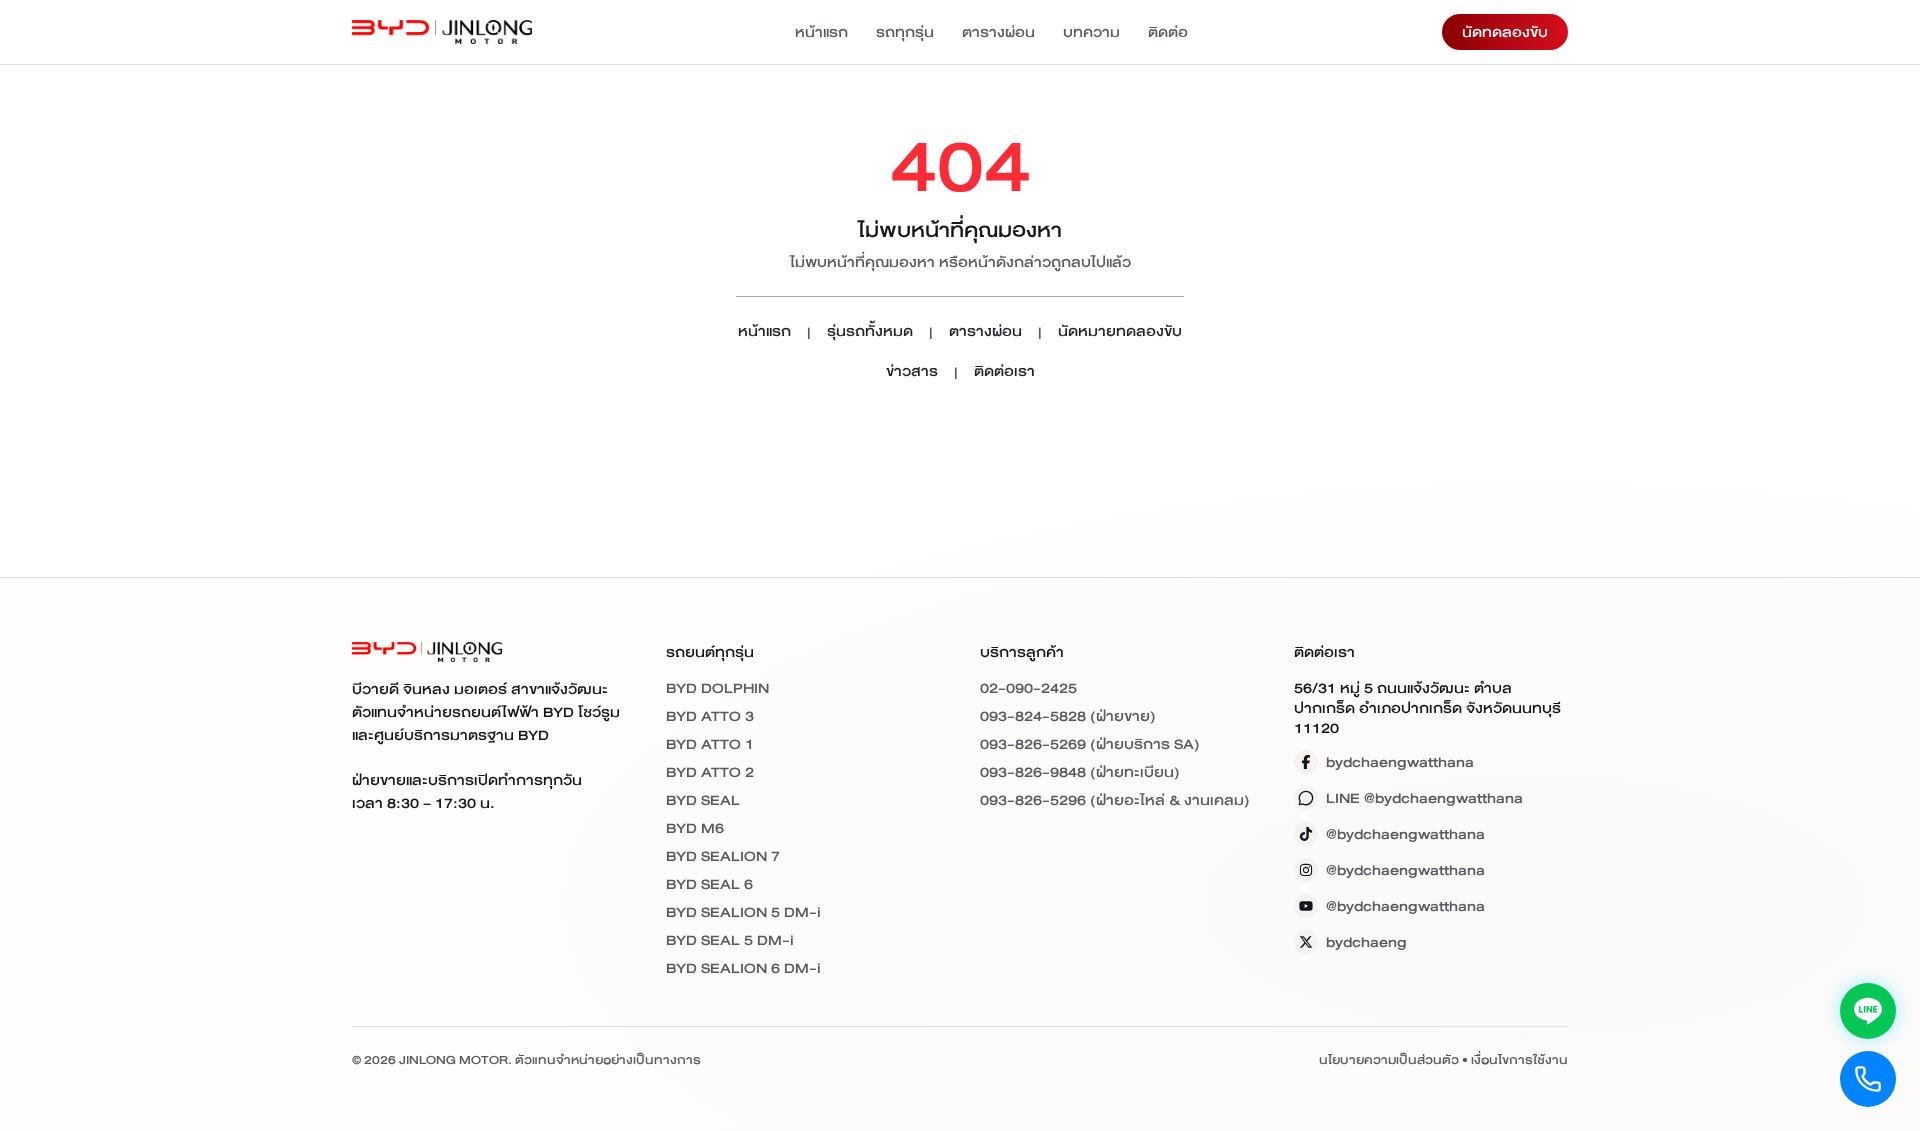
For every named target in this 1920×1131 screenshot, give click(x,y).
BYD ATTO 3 (710, 716)
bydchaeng (1366, 942)
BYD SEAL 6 (709, 884)
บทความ (1091, 32)
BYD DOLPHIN (717, 688)
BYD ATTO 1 (710, 744)
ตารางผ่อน (998, 32)
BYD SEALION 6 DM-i (743, 968)
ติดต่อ (1168, 32)
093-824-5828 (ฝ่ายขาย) (1068, 716)
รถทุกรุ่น (905, 32)
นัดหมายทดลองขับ (1120, 332)
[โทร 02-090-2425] (1868, 1079)
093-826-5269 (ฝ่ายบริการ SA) (1090, 744)
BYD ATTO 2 (710, 772)
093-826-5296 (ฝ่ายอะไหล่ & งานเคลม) (1115, 800)
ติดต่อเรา (1004, 372)
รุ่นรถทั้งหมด (870, 332)
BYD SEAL (703, 800)
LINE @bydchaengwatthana (1424, 798)
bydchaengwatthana (1400, 762)
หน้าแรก (821, 32)
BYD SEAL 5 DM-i (730, 940)
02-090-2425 (1028, 688)
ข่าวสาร (912, 372)
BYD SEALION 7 (723, 856)
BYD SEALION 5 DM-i (743, 912)
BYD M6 (695, 828)
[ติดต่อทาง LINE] (1868, 1011)
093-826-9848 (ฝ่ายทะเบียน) (1080, 772)
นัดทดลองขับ (1505, 32)
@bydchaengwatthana (1405, 834)
